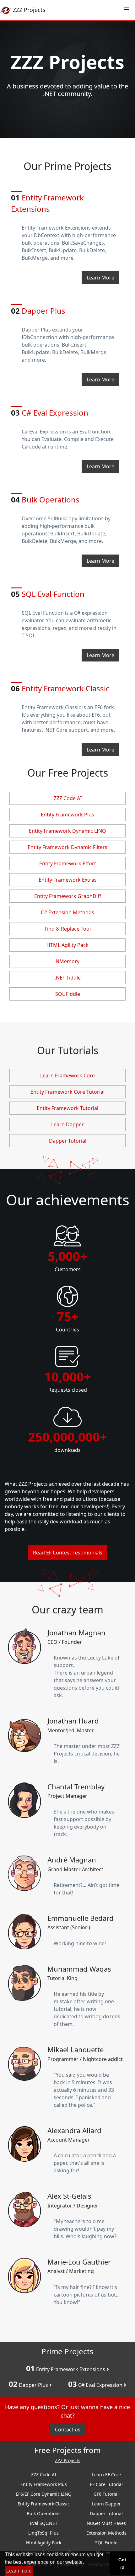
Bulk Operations (45, 499)
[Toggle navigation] (127, 10)
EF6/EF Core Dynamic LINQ (44, 2494)
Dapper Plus (29, 2384)
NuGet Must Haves (106, 2523)
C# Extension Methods (67, 912)
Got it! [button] (122, 2563)
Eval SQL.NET (44, 2523)
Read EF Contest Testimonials (68, 1553)
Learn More (100, 278)
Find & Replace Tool (68, 929)
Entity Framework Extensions (47, 203)
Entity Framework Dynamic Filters (67, 847)
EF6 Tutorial (106, 2494)
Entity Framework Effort (68, 863)
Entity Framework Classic (60, 688)
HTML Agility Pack (67, 945)
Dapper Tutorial (68, 1141)
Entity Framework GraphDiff (68, 896)
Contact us (68, 2430)
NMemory (67, 961)
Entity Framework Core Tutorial (67, 1092)
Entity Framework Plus (67, 815)
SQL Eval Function (48, 594)
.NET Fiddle (68, 978)
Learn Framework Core (67, 1076)
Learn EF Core (106, 2475)
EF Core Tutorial (106, 2484)
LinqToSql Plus (43, 2533)
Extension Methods (106, 2533)
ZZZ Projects (68, 2461)
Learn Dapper (67, 1124)
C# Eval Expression (50, 413)
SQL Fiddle (68, 994)
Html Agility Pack (44, 2543)
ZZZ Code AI (68, 798)
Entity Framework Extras (68, 880)
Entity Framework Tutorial (67, 1108)
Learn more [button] (19, 2571)
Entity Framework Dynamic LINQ (67, 831)
